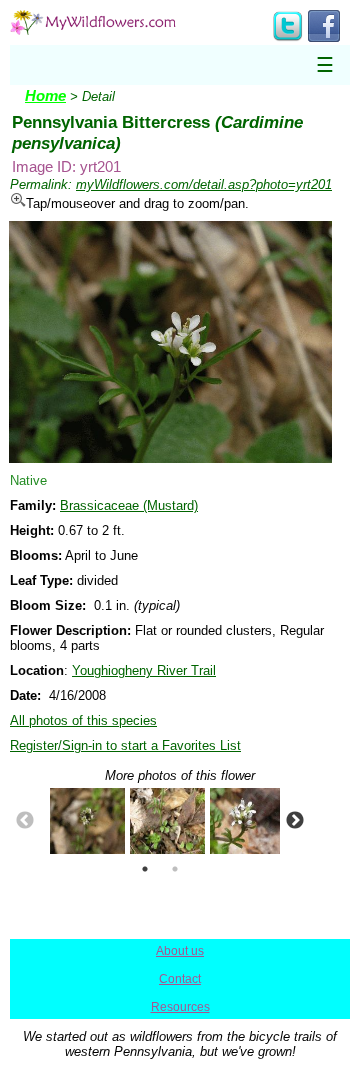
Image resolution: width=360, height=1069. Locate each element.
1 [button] (145, 869)
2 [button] (175, 869)
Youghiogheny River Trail (144, 670)
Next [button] (295, 821)
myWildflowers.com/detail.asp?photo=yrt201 (204, 184)
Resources (180, 1007)
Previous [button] (25, 821)
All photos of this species (83, 720)
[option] (80, 821)
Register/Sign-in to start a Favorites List (125, 745)
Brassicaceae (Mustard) (129, 505)
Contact (180, 979)
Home (45, 96)
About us (180, 951)
